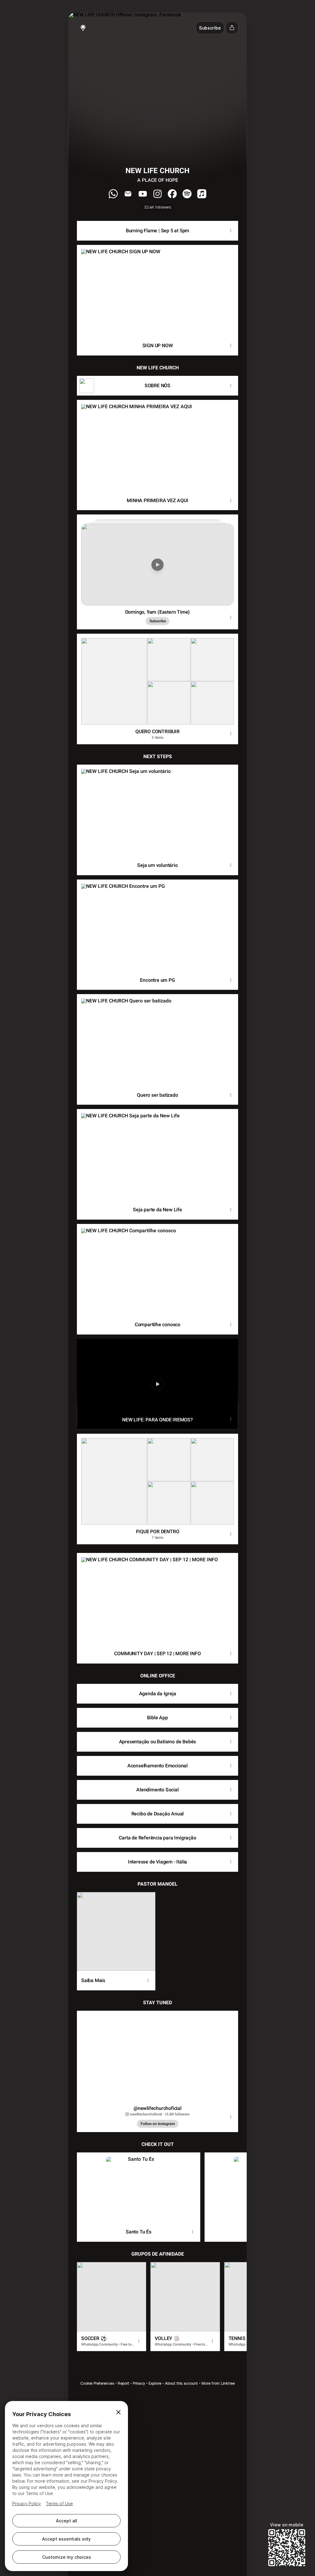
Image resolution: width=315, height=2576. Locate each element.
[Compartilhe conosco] (157, 1269)
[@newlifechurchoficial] (157, 2056)
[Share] (231, 231)
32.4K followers (158, 207)
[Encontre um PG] (157, 925)
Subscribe (158, 621)
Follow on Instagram (158, 2124)
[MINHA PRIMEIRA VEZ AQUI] (157, 445)
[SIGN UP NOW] (157, 290)
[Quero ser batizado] (157, 1040)
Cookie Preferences (97, 2383)
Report (124, 2383)
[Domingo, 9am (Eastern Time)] (157, 560)
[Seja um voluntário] (157, 810)
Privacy (139, 2383)
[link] (113, 194)
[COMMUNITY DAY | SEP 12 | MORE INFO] (157, 1598)
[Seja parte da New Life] (157, 1154)
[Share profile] (232, 28)
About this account (181, 2383)
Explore (155, 2383)
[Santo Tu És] (139, 2187)
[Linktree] (83, 28)
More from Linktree (218, 2383)
